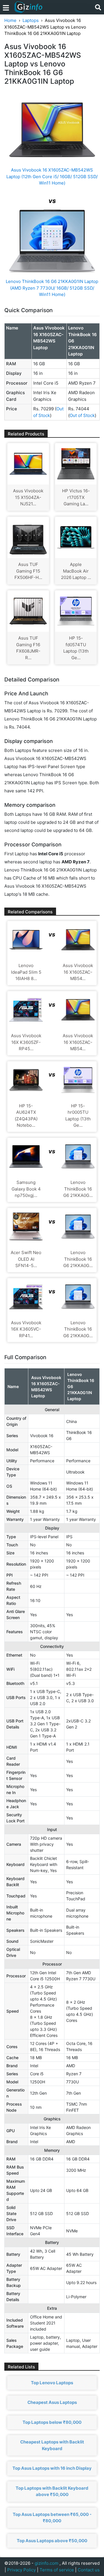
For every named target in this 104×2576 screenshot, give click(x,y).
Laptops (31, 20)
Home (10, 20)
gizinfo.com (47, 2563)
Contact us (89, 2570)
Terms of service (57, 2570)
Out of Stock (82, 415)
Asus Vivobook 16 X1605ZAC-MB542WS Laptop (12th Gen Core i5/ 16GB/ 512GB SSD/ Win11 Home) (52, 176)
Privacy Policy (22, 2570)
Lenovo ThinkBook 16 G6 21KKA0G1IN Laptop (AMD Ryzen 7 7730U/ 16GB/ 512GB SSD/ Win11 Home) (52, 288)
